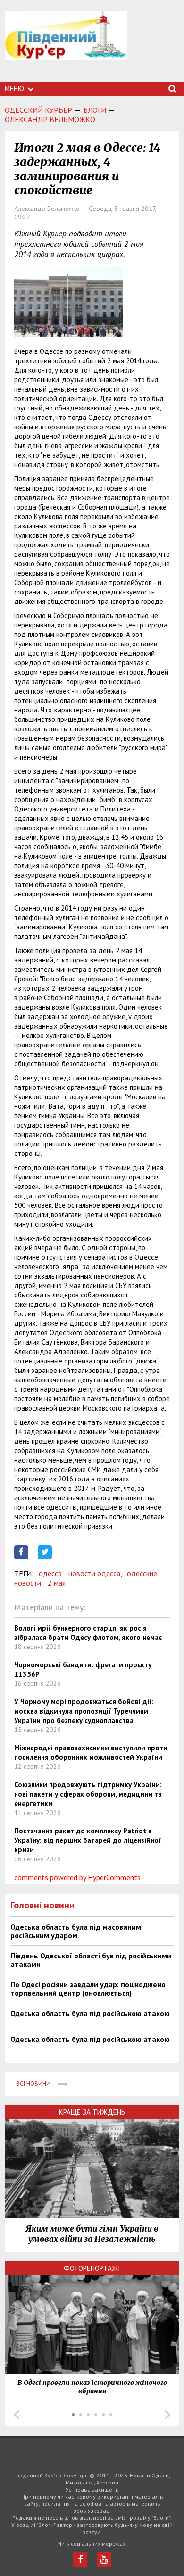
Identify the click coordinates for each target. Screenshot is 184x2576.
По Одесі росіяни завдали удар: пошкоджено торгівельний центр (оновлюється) (88, 1989)
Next (167, 2415)
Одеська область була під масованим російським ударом (76, 1931)
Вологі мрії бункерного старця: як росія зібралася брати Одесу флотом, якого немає (88, 1633)
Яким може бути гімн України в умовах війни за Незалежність (92, 2234)
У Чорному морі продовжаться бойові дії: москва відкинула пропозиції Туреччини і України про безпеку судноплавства (84, 1711)
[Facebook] (80, 2559)
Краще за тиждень (92, 2112)
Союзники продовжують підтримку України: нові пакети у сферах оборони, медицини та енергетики (88, 1794)
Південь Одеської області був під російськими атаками (91, 1960)
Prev (17, 2415)
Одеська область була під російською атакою (90, 2013)
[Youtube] (104, 2559)
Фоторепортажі (92, 2268)
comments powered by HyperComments (77, 1877)
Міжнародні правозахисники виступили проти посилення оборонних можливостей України (91, 1752)
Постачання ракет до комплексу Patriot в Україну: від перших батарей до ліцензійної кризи (88, 1840)
